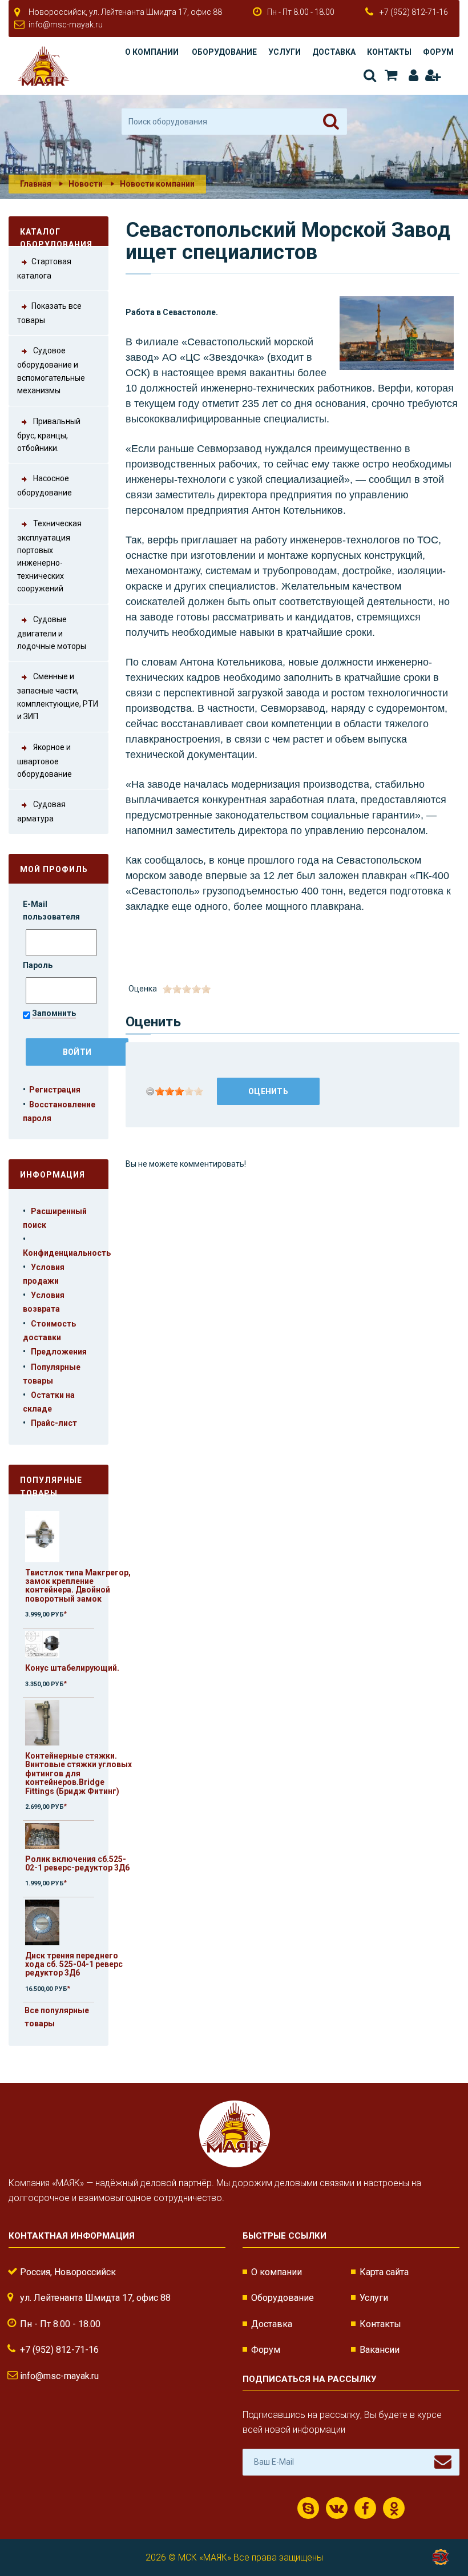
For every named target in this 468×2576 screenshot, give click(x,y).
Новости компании (157, 184)
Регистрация (432, 76)
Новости (86, 184)
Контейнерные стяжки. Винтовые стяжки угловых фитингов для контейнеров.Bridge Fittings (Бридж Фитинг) (78, 1773)
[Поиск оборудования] (331, 122)
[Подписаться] (443, 2462)
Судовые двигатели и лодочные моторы (52, 633)
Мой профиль (54, 869)
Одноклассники (394, 2508)
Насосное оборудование (45, 486)
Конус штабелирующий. (72, 1668)
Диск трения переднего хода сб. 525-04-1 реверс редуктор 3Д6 (74, 1964)
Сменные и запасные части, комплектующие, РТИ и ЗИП (58, 697)
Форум (438, 52)
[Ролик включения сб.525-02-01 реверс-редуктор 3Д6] (42, 1835)
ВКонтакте (337, 2508)
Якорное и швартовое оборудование (45, 761)
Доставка (334, 52)
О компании (152, 52)
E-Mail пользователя (52, 910)
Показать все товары (49, 313)
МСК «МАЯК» (205, 2557)
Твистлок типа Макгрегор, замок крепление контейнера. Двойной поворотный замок (78, 1586)
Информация (53, 1175)
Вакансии (380, 2350)
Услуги (285, 52)
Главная (36, 184)
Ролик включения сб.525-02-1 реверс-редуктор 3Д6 (77, 1863)
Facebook (365, 2508)
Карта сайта (384, 2272)
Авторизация (411, 76)
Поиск (369, 76)
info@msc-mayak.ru (66, 25)
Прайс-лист (54, 1423)
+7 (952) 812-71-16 (414, 12)
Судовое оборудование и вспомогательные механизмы (51, 371)
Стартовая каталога (44, 269)
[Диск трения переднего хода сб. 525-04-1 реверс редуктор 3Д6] (42, 1922)
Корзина (390, 76)
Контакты (389, 52)
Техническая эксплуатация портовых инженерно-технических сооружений (49, 556)
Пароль (39, 965)
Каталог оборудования (56, 237)
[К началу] (439, 2530)
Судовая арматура (41, 812)
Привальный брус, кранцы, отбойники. (49, 435)
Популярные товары (51, 1485)
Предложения (59, 1352)
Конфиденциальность (67, 1253)
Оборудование (224, 52)
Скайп (308, 2508)
